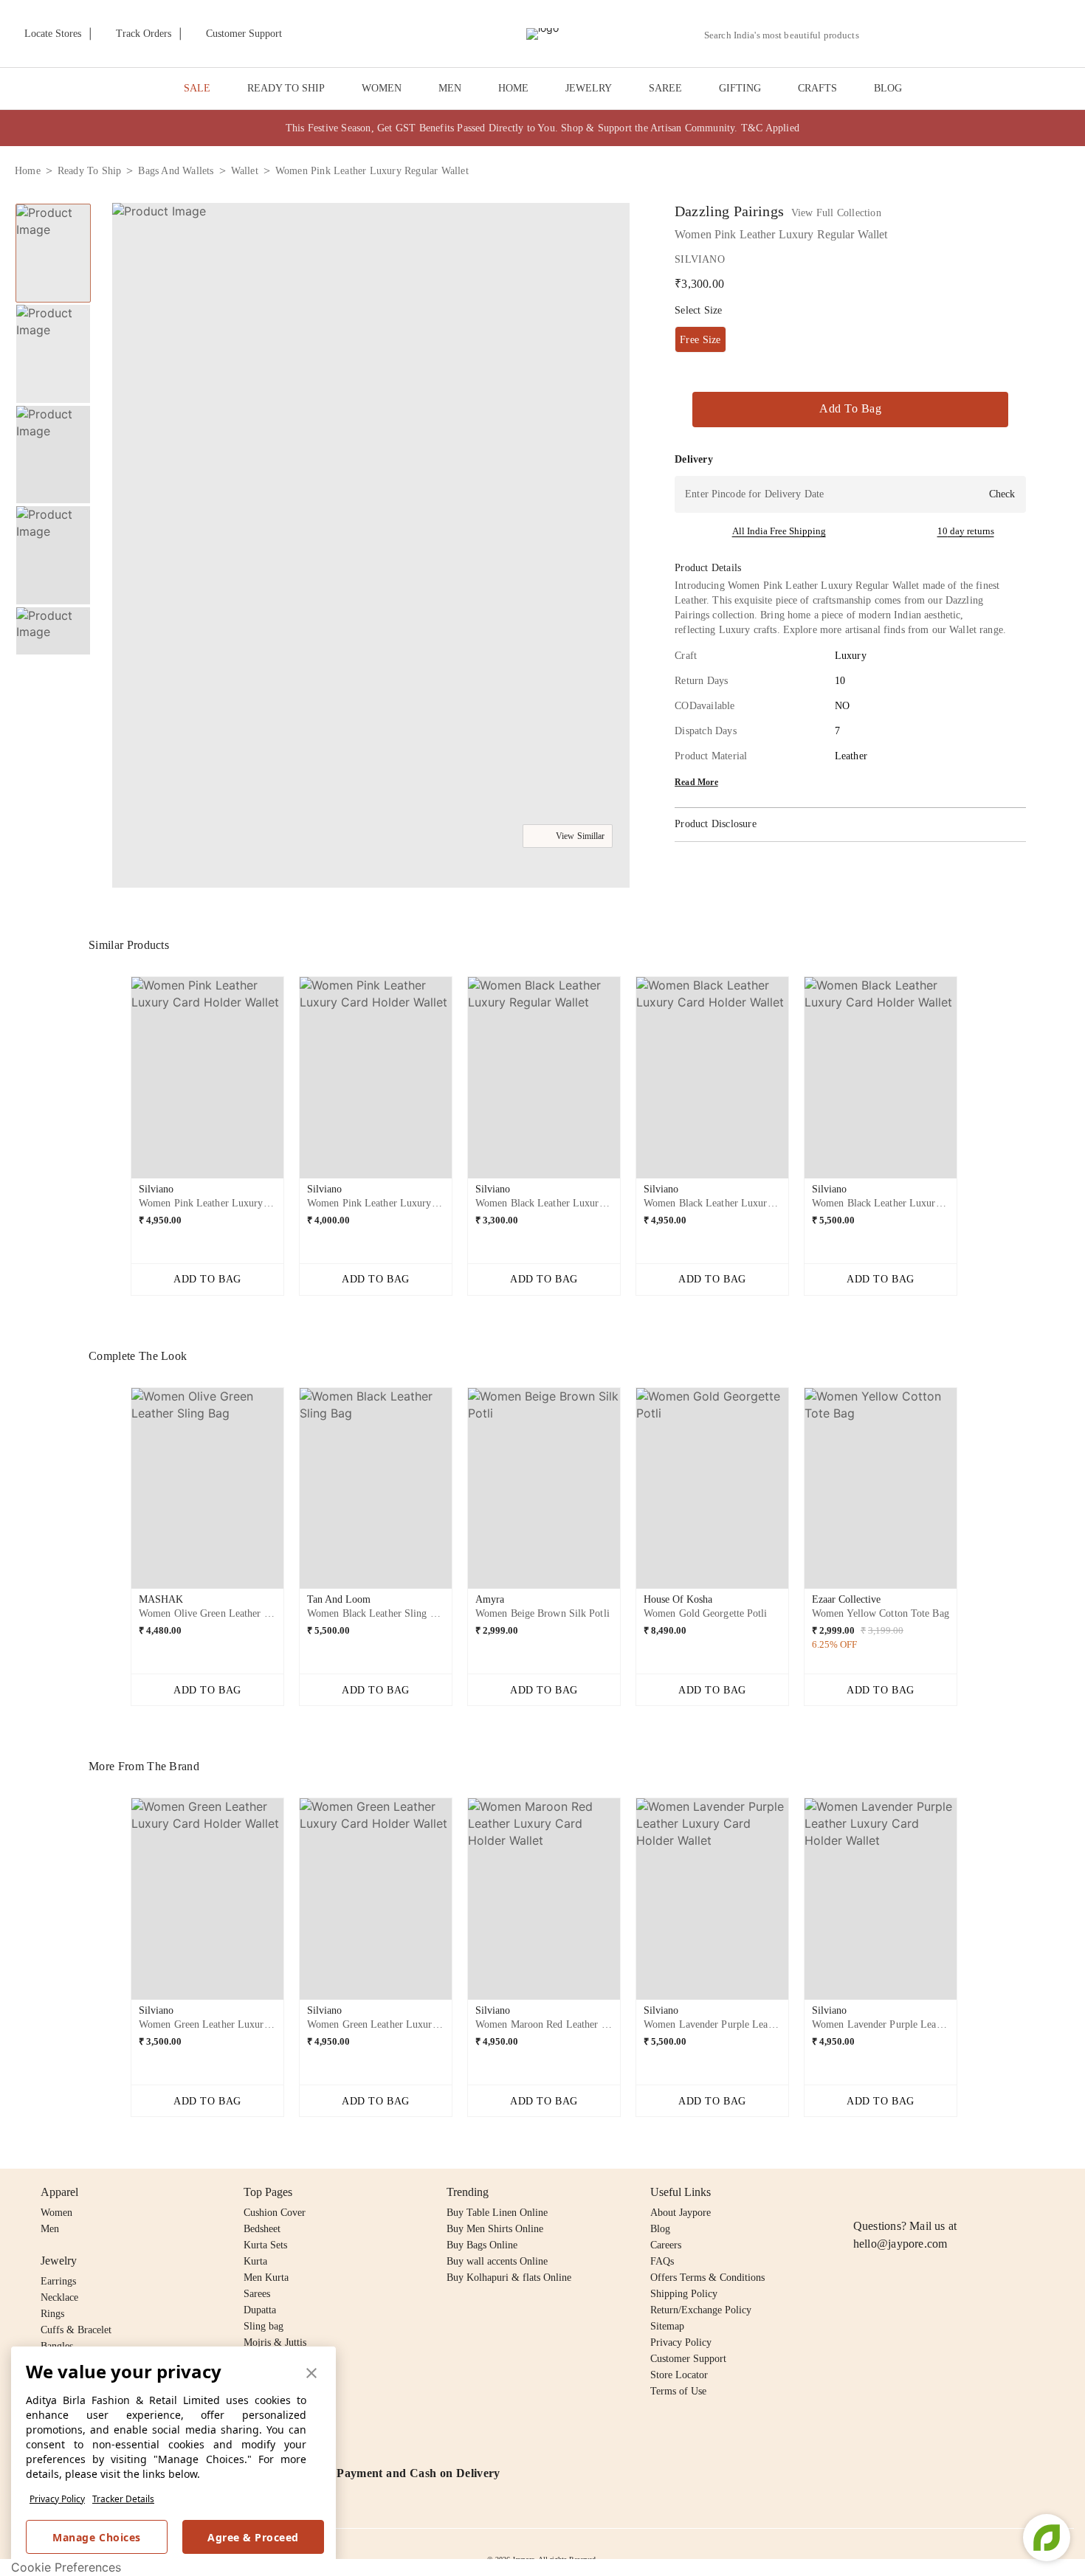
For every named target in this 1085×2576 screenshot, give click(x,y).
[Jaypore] (542, 34)
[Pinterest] (976, 2192)
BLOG (888, 88)
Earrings (58, 2281)
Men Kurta (266, 2278)
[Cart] (988, 35)
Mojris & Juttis (275, 2342)
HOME (513, 88)
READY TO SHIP (286, 88)
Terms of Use (678, 2391)
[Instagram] (862, 2192)
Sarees (257, 2294)
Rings (52, 2314)
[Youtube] (947, 2192)
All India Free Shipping (779, 531)
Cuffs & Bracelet (76, 2330)
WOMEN (382, 88)
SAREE (665, 88)
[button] (913, 34)
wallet (245, 171)
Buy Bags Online (482, 2245)
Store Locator (679, 2375)
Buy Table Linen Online (497, 2213)
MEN (450, 88)
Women (56, 2213)
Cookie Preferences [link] (66, 2567)
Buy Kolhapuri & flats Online (509, 2278)
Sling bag (263, 2326)
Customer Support (688, 2359)
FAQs (662, 2261)
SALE (197, 88)
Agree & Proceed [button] (253, 2537)
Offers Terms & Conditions (707, 2278)
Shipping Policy (684, 2294)
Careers (666, 2245)
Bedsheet (262, 2229)
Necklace (59, 2297)
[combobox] (788, 35)
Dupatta (260, 2310)
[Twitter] (919, 2192)
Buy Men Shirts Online (495, 2229)
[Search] (879, 35)
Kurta (255, 2261)
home (28, 171)
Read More (696, 782)
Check (1002, 494)
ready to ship (90, 171)
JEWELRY (589, 88)
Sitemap (667, 2326)
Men (50, 2229)
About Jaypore (681, 2213)
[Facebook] (891, 2192)
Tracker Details (123, 2499)
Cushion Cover (275, 2213)
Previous (53, 203)
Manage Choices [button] (96, 2537)
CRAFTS (817, 88)
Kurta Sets (265, 2245)
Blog (660, 2229)
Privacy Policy (57, 2499)
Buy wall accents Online (497, 2261)
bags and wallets (176, 171)
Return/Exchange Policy (701, 2310)
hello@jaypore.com (900, 2244)
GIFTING (740, 88)
